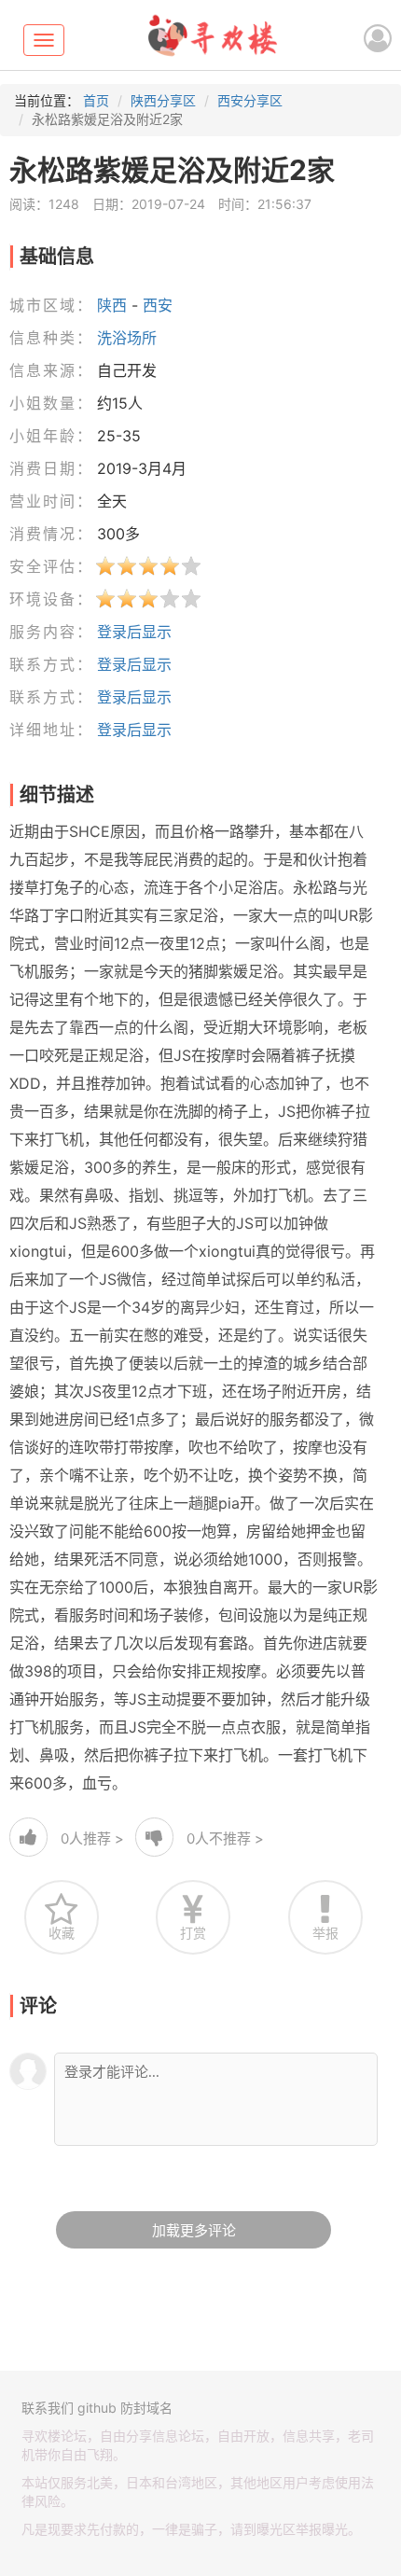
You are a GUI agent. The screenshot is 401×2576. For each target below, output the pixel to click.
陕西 (112, 305)
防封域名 (146, 2408)
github (97, 2408)
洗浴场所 (127, 338)
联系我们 (48, 2408)
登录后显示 (134, 632)
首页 (96, 100)
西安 (158, 305)
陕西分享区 (163, 100)
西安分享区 (250, 100)
